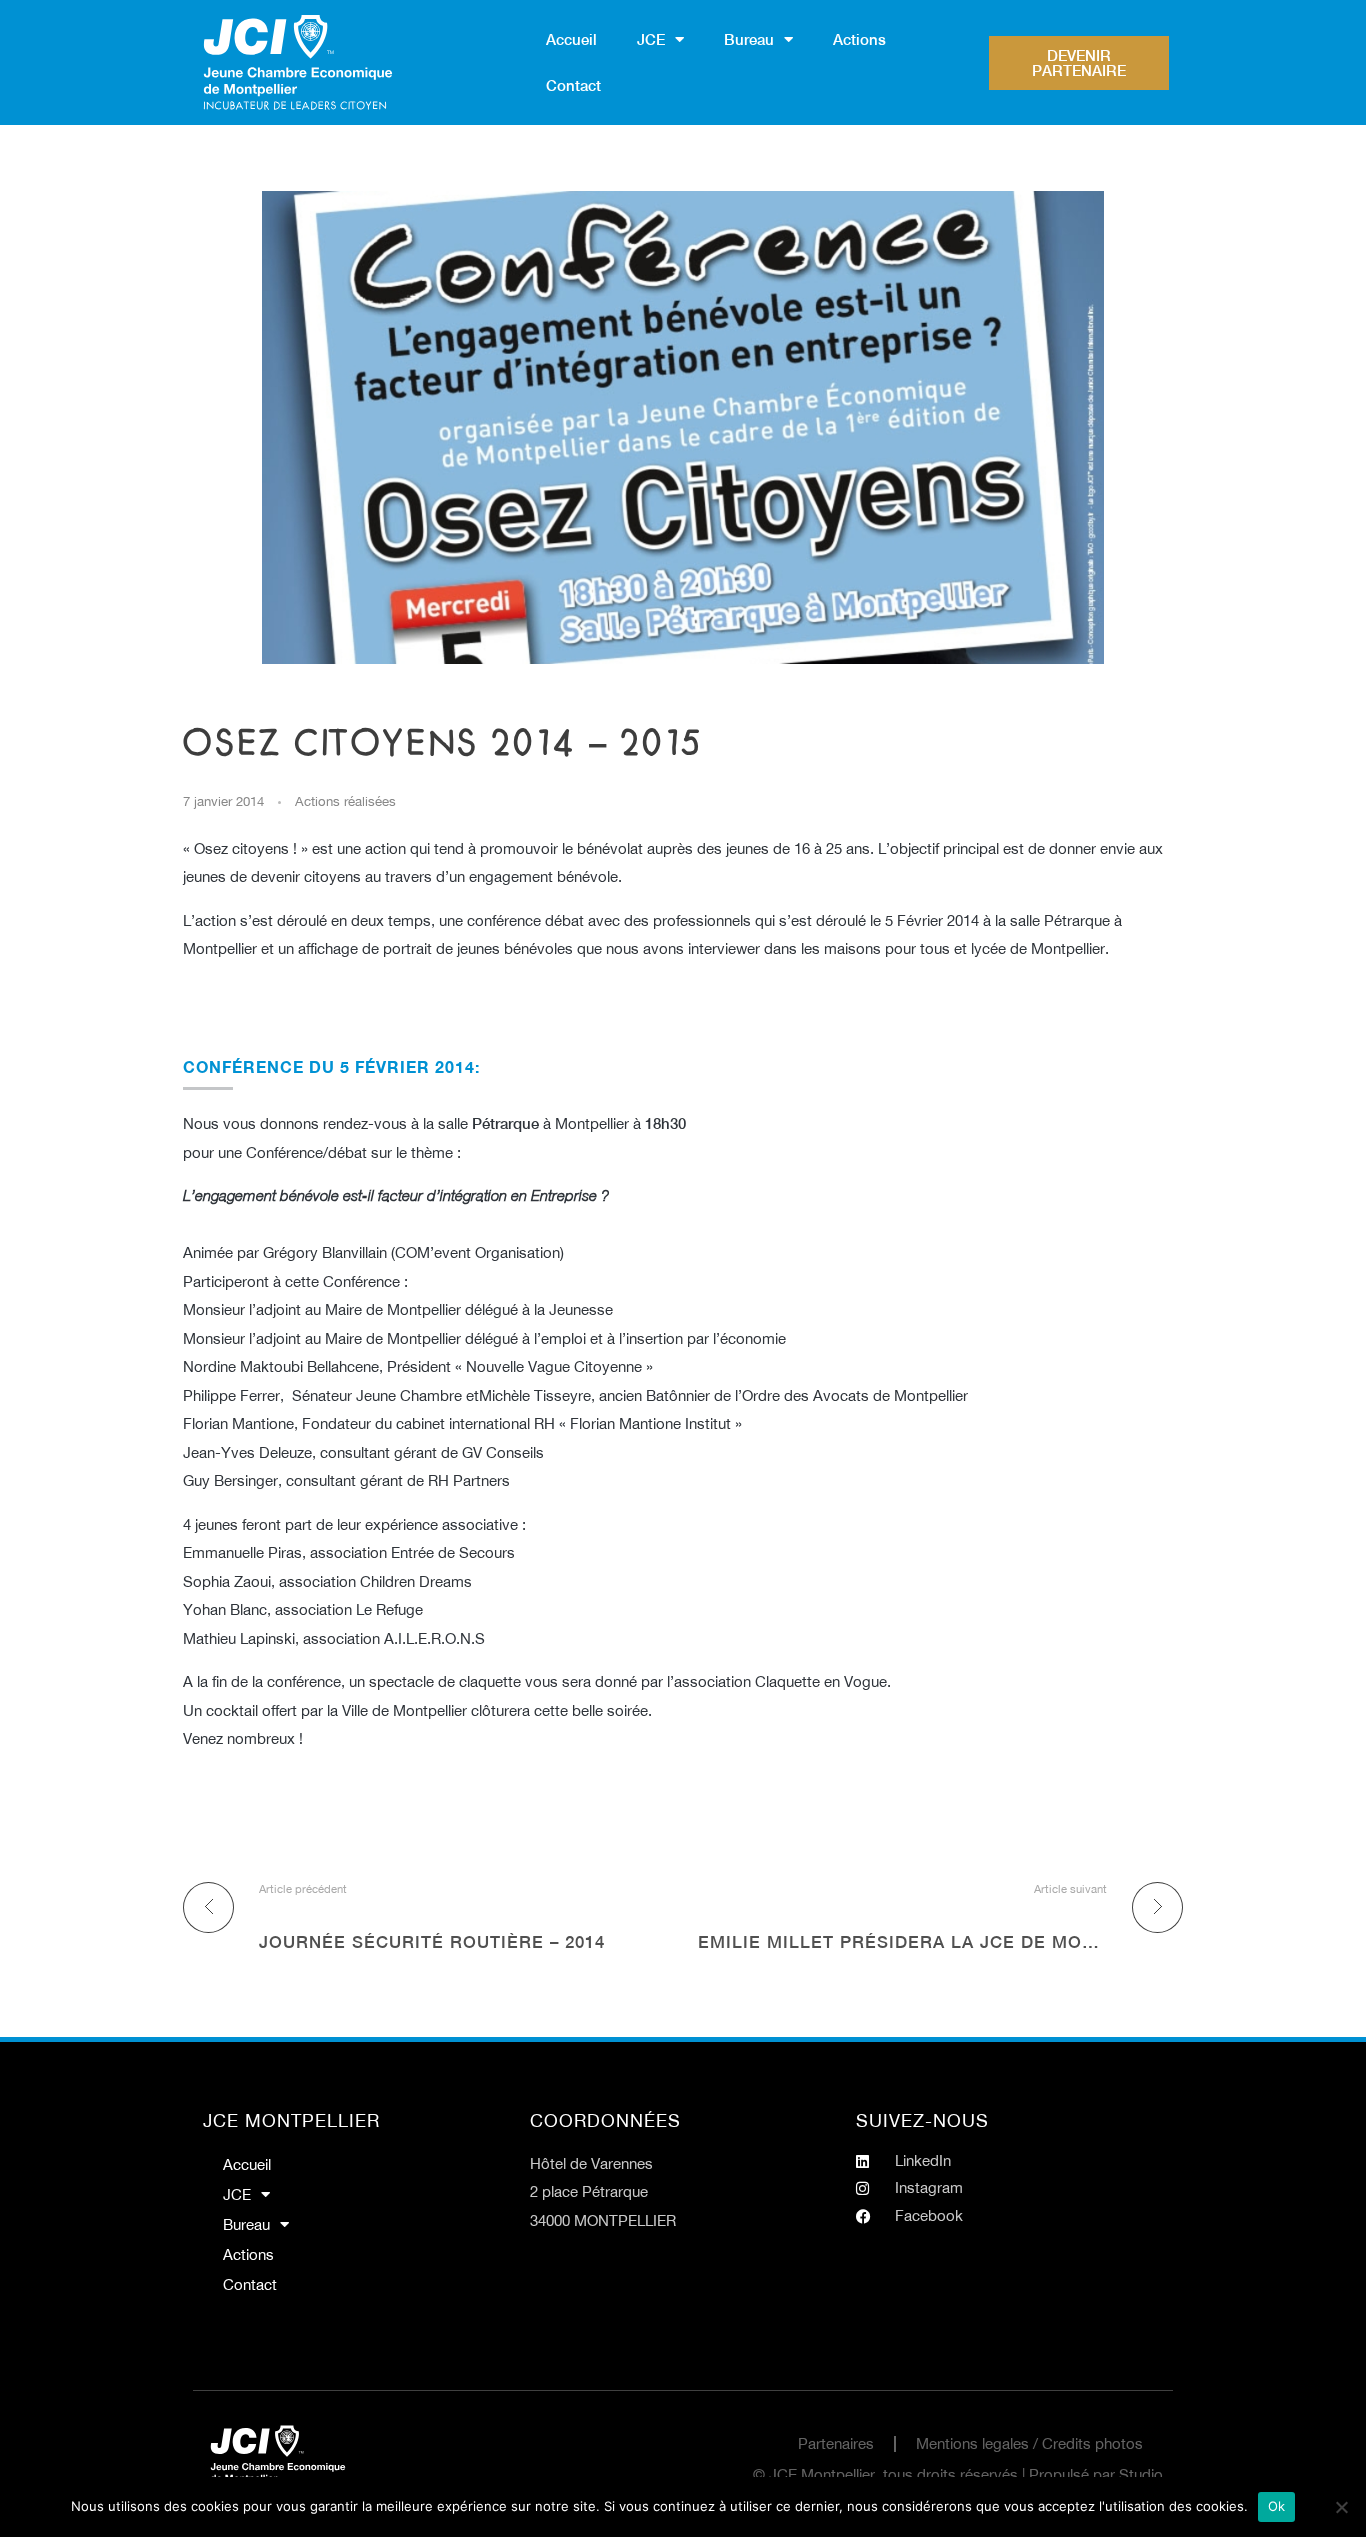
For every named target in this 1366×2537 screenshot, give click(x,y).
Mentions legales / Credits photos (1029, 2443)
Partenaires (836, 2443)
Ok (1277, 2506)
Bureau (749, 39)
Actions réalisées (345, 801)
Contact (573, 85)
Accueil (571, 39)
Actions (859, 39)
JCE (651, 39)
